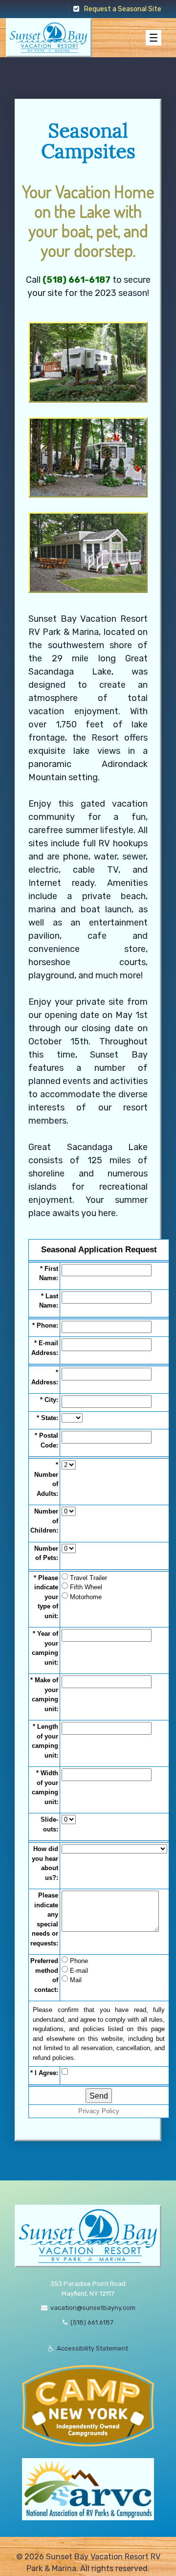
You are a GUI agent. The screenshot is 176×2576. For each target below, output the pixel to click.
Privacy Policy (99, 2111)
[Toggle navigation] (154, 38)
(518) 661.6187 (92, 2322)
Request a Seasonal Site (123, 9)
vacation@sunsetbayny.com (93, 2308)
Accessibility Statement (92, 2348)
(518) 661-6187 (77, 280)
